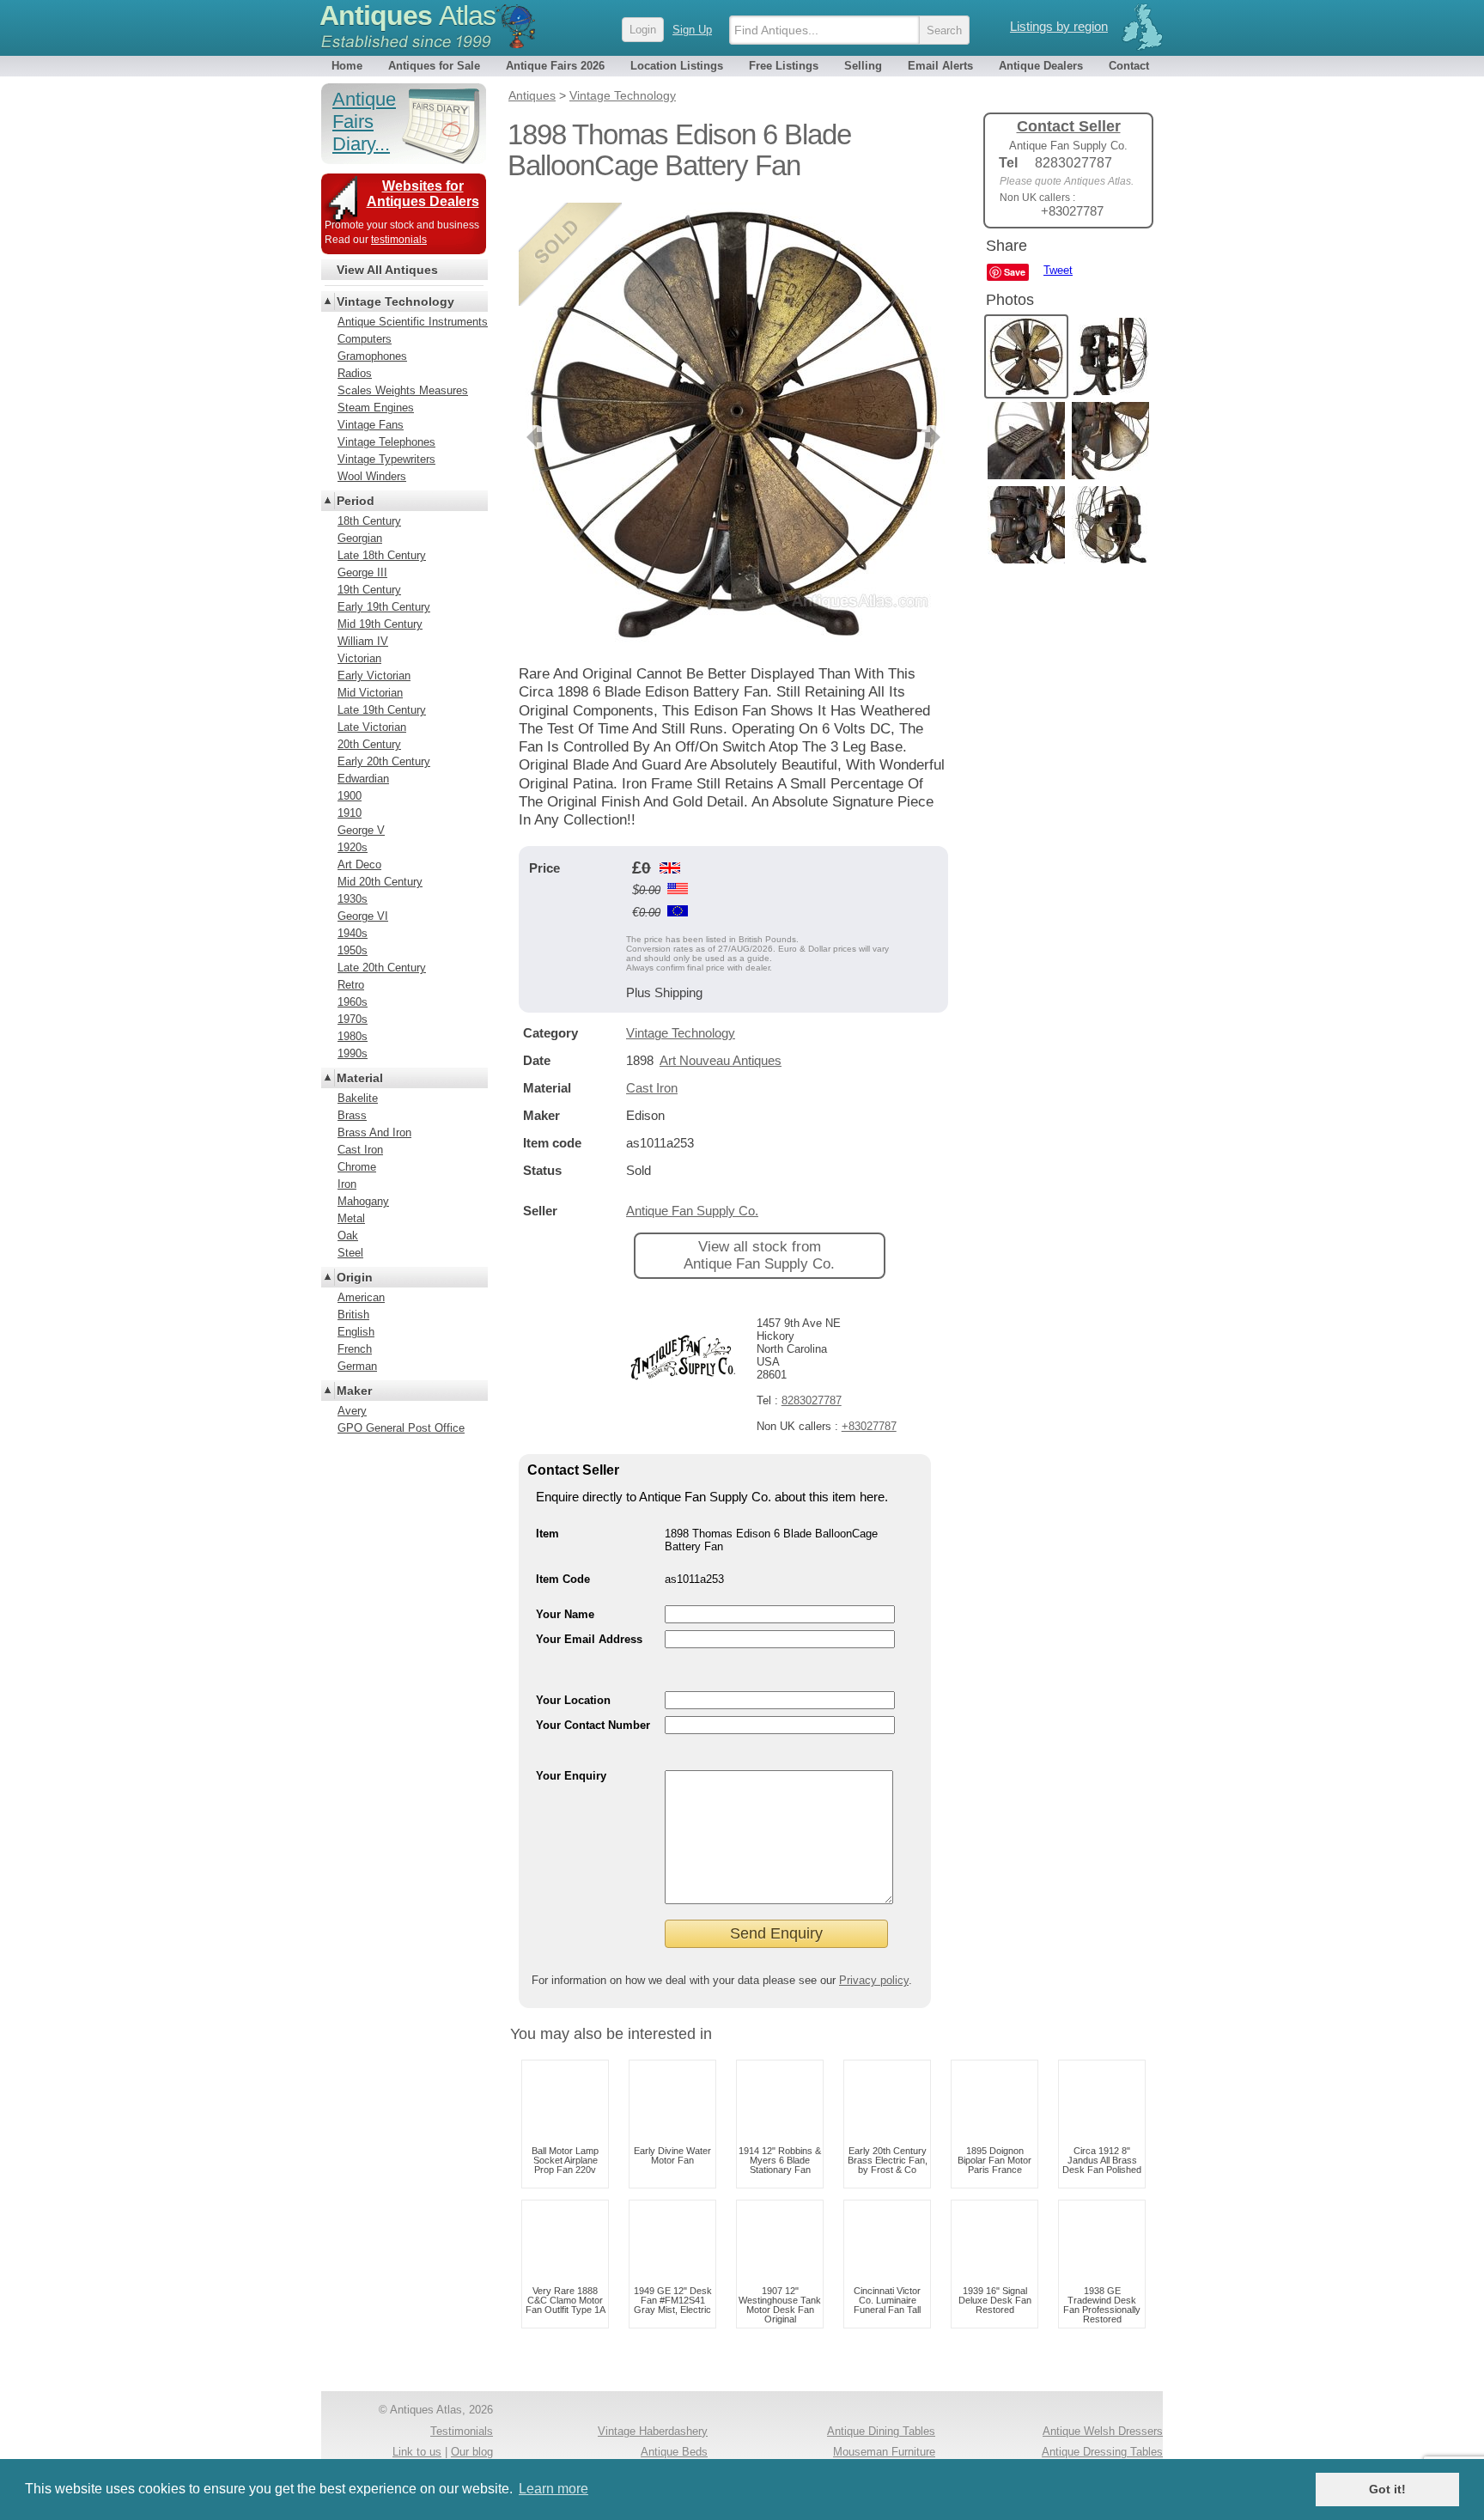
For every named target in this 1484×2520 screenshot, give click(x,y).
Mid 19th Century (380, 624)
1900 (350, 796)
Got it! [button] (1387, 2489)
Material (360, 1078)
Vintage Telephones (386, 442)
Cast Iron (652, 1088)
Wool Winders (372, 476)
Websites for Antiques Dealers (423, 194)
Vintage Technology (681, 1033)
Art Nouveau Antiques (721, 1060)
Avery (352, 1411)
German (357, 1366)
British (353, 1315)
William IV (363, 641)
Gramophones (372, 356)
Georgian (360, 538)
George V (361, 830)
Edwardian (363, 779)
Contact (1129, 66)
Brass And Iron (374, 1132)
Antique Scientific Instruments (413, 322)
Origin (355, 1277)
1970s (353, 1019)
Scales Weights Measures (403, 390)
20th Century (369, 744)
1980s (353, 1036)
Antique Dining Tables (881, 2431)
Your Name (565, 1614)
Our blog (472, 2452)
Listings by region (1059, 26)
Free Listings (784, 66)
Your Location (573, 1700)
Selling (863, 66)
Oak (348, 1236)
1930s (353, 899)
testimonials (399, 240)
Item (547, 1534)
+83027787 (869, 1426)
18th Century (369, 521)
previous (533, 437)
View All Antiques (387, 270)
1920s (353, 847)
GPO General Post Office (401, 1428)
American (361, 1297)
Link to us (417, 2452)
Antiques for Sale (434, 66)
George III (362, 572)
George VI (363, 916)
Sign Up (692, 30)
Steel (350, 1253)
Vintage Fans (371, 425)
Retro (351, 985)
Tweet (1058, 270)
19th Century (369, 590)
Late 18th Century (382, 555)
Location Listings (677, 66)
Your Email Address (589, 1639)
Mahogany (363, 1201)
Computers (365, 339)
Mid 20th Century (380, 882)
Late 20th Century (382, 968)
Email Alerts (940, 66)
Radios (355, 373)
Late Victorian (372, 727)
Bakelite (358, 1098)
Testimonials (462, 2431)
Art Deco (359, 864)
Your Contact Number (593, 1725)
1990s (353, 1053)
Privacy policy (874, 1980)
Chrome (357, 1167)
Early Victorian (374, 676)
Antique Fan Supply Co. (692, 1211)
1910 (350, 813)
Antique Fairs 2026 (555, 66)
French (355, 1349)
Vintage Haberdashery (653, 2431)
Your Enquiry (571, 1776)
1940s (353, 933)
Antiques (407, 15)
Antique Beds (674, 2452)
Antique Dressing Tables (1102, 2452)
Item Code (563, 1579)
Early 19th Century (384, 607)
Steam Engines (376, 408)
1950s (353, 950)
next (934, 437)
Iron (347, 1184)
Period (356, 501)
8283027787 (812, 1400)
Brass (352, 1115)
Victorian (359, 658)
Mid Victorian (370, 693)
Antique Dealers (1041, 66)
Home (347, 66)
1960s (353, 1002)
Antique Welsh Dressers (1103, 2431)
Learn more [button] (553, 2489)
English (356, 1332)
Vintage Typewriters (386, 459)
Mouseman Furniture (884, 2452)
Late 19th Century (382, 710)
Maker (354, 1391)
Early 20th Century (384, 761)
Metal (351, 1218)
